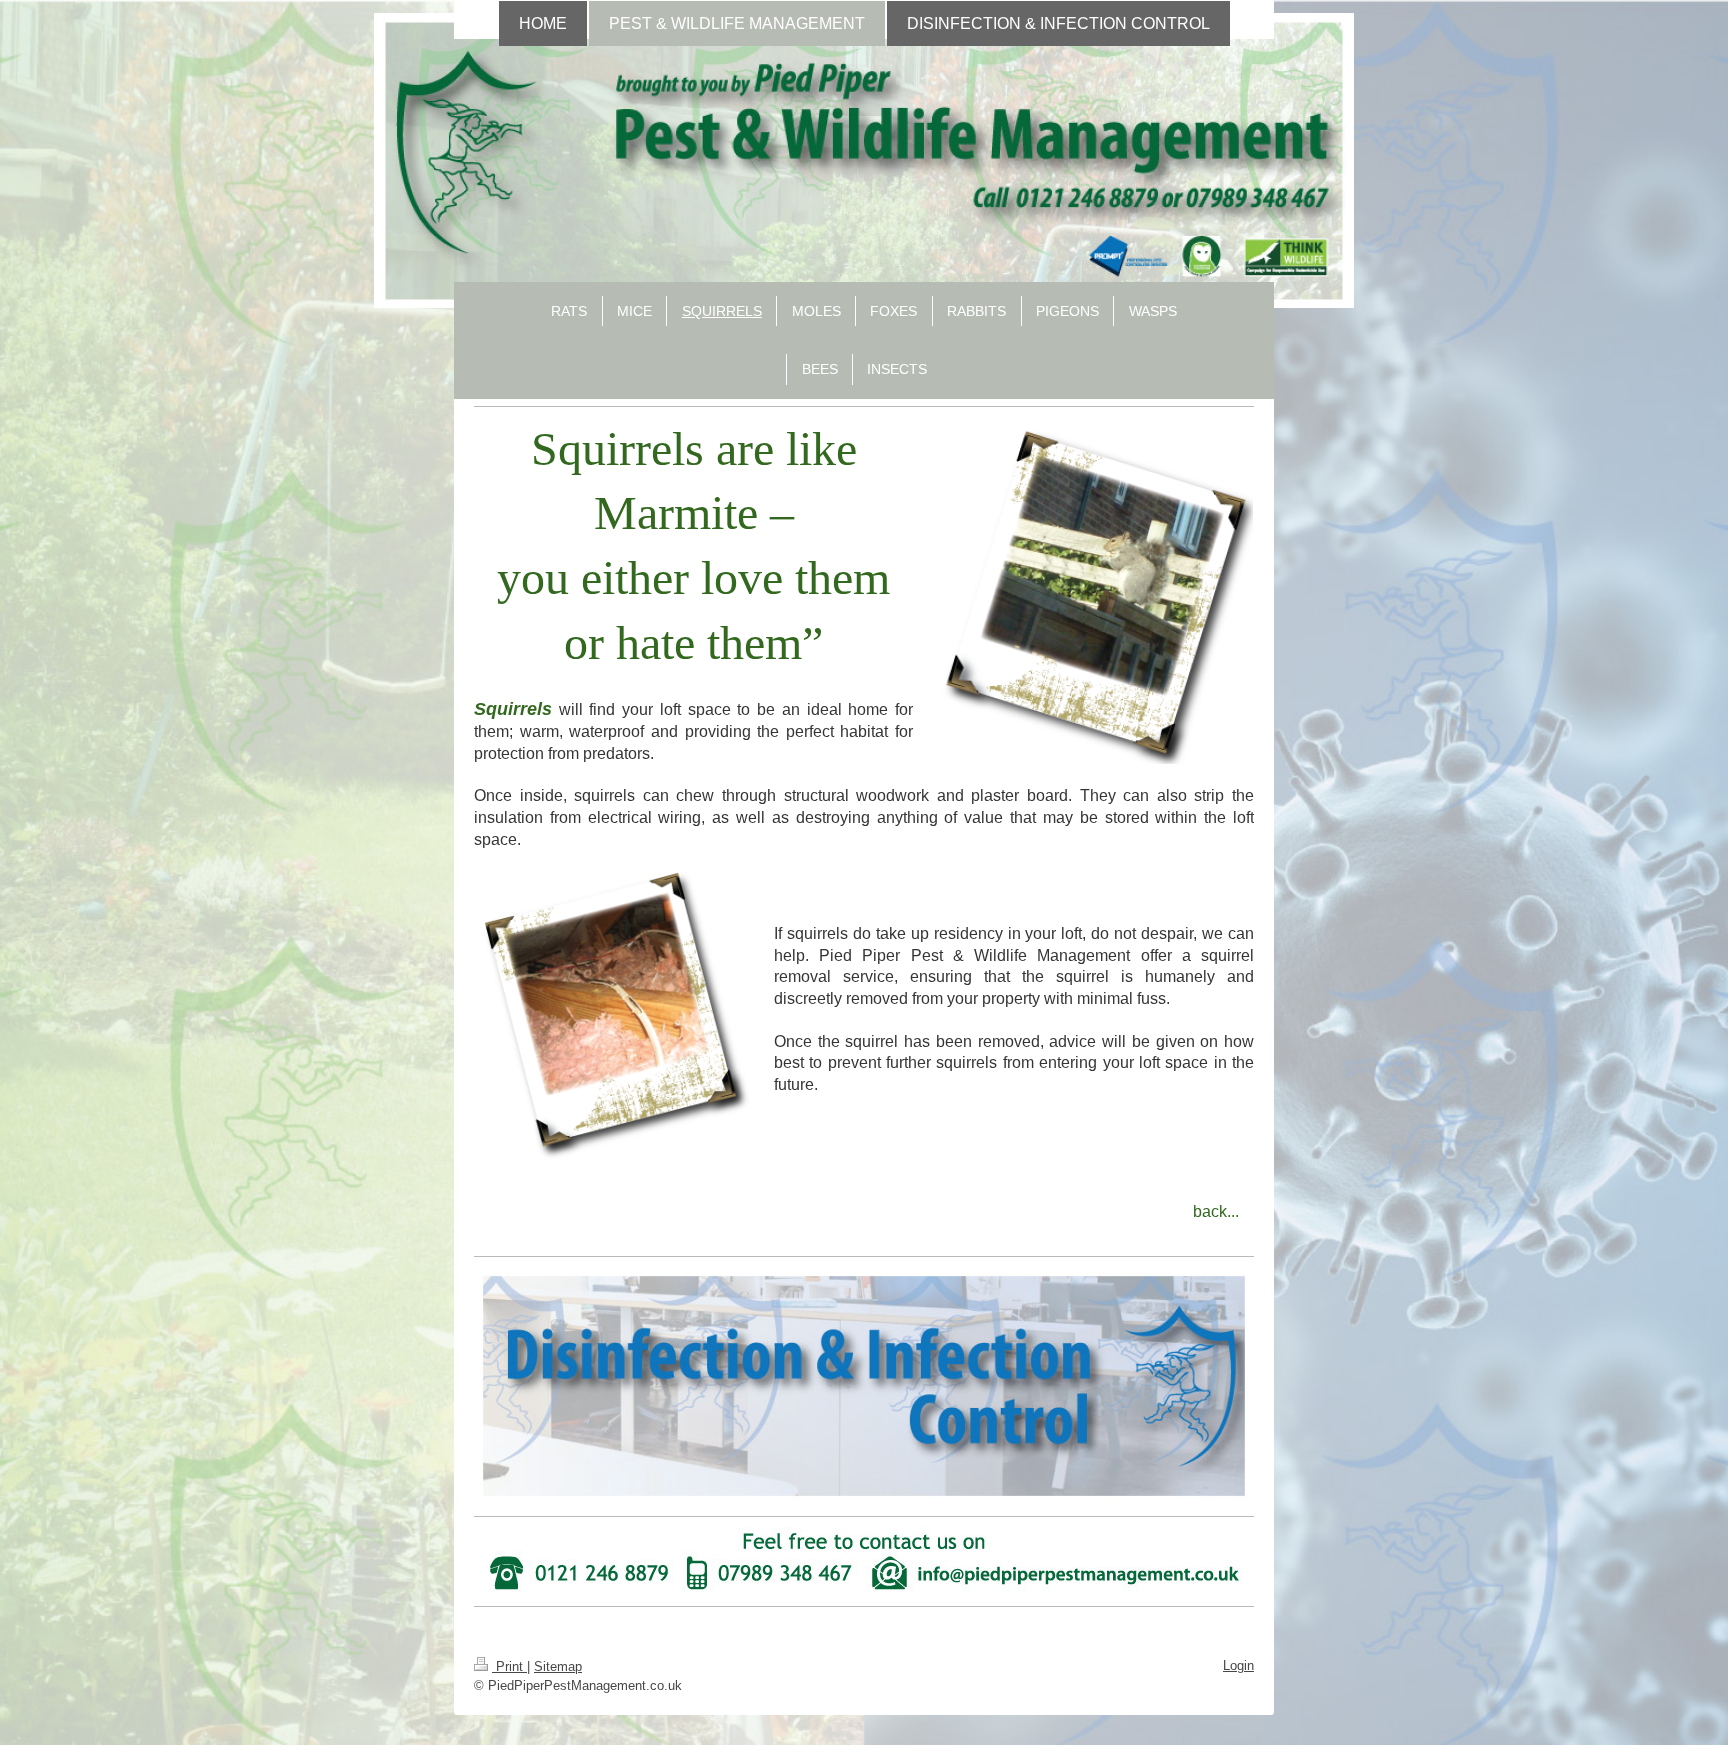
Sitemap (558, 1666)
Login (1238, 1665)
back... (1216, 1211)
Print (509, 1666)
